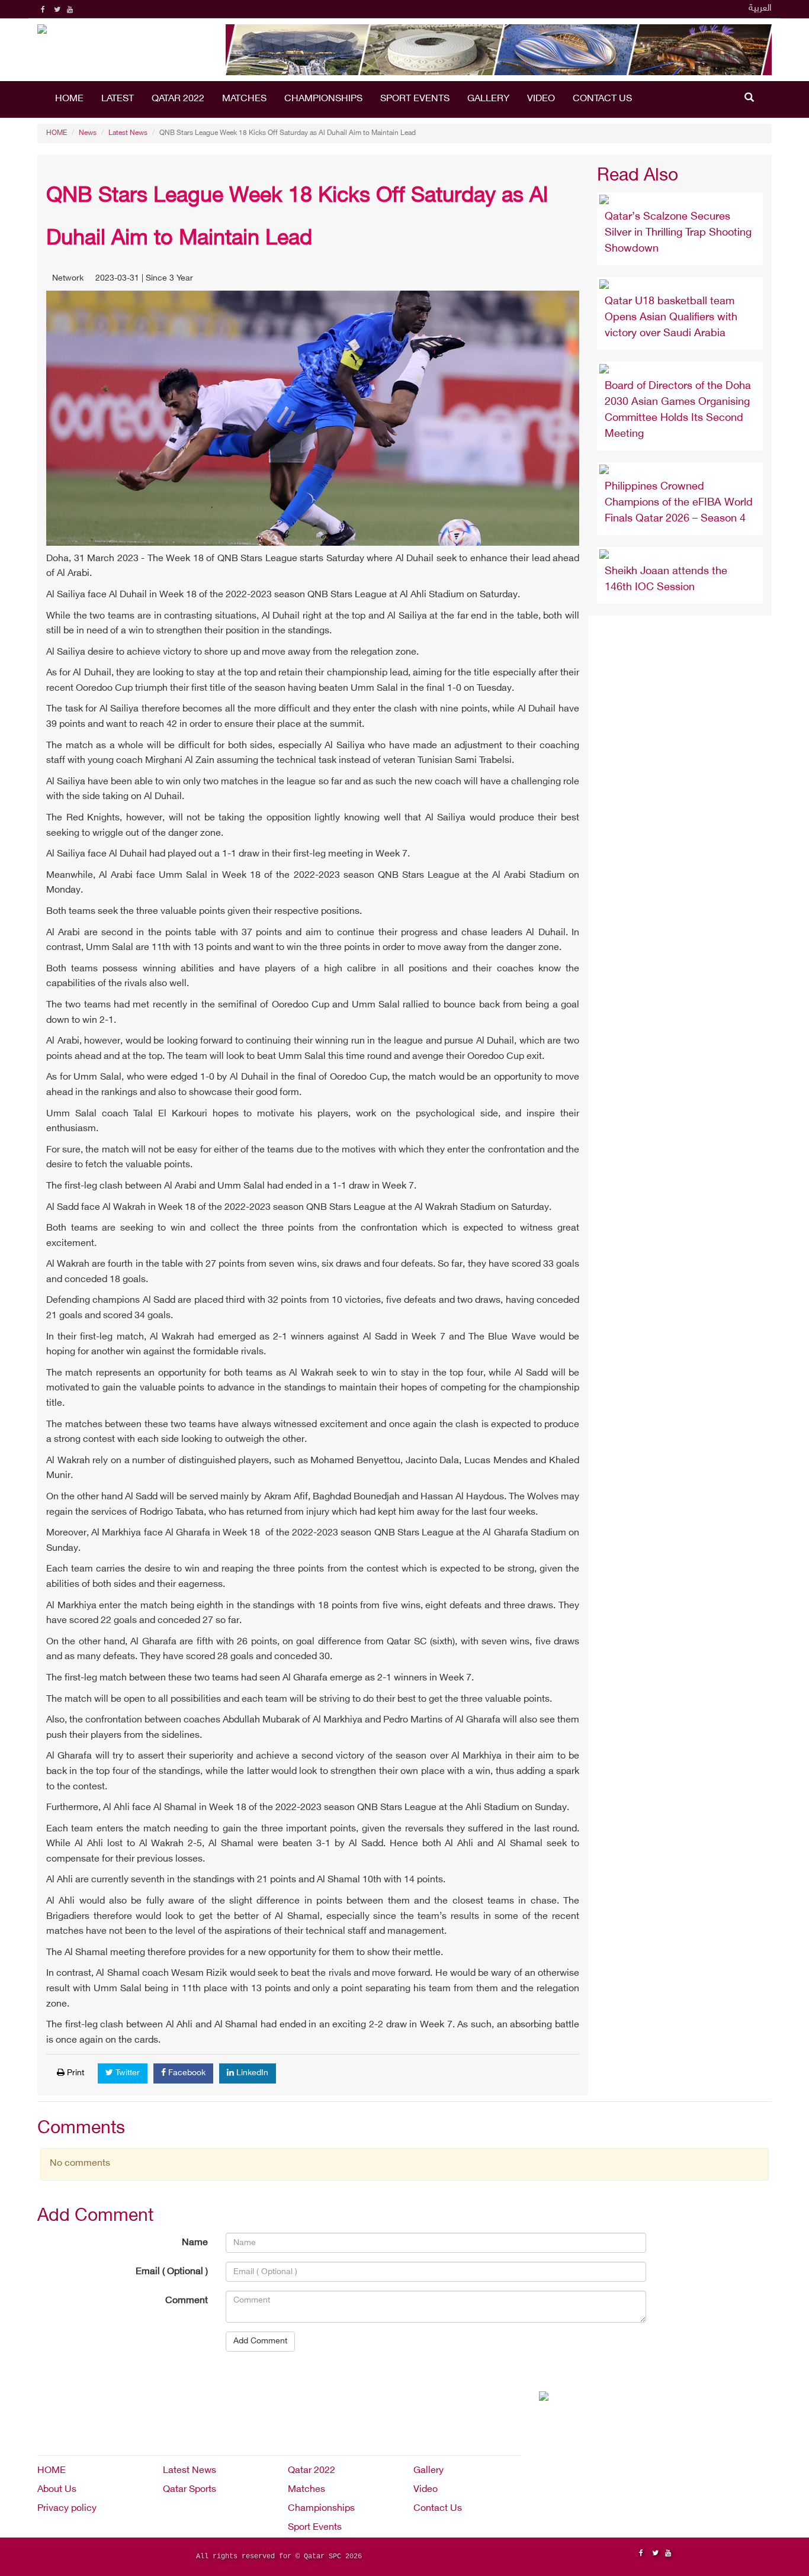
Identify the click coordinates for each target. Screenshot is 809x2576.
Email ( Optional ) (172, 2272)
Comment (187, 2301)
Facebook (186, 2073)
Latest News (128, 133)
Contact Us (602, 99)
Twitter (126, 2073)
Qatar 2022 (178, 99)
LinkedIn (251, 2073)
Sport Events (415, 99)
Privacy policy (67, 2509)
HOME (69, 99)
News (88, 133)
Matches (244, 99)
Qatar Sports (190, 2490)
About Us (57, 2490)
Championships (323, 99)
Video (541, 99)
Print (74, 2073)
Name (195, 2243)
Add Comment (260, 2341)
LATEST (118, 99)
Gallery (488, 99)
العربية (760, 9)
